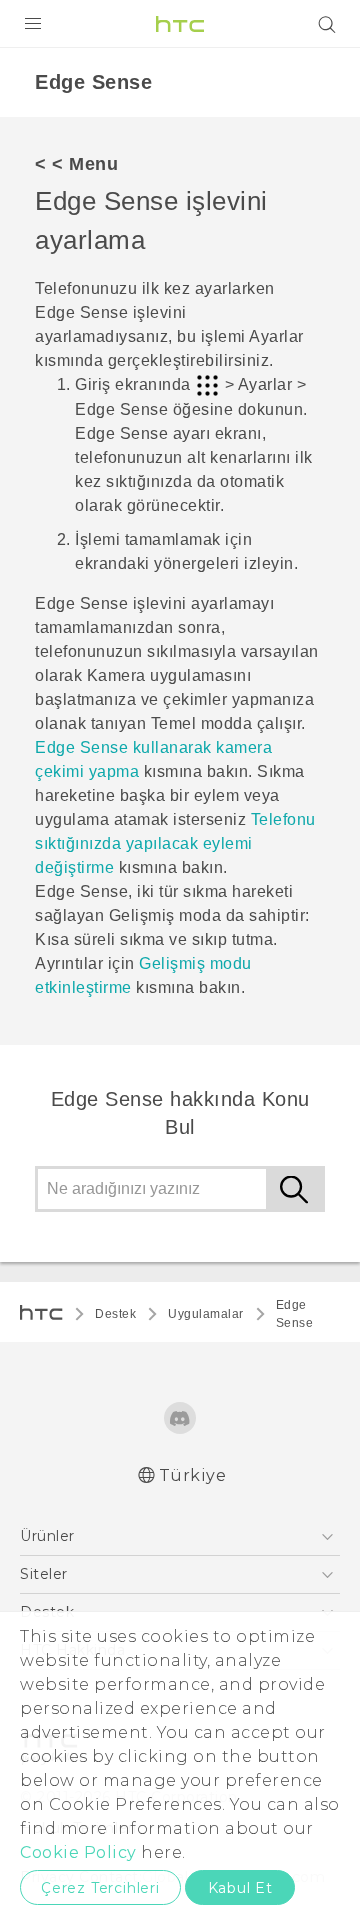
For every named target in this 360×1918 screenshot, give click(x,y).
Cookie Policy (78, 1852)
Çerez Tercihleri (100, 1888)
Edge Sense (295, 1314)
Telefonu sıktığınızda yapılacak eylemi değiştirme (175, 843)
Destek (115, 1314)
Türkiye (193, 1475)
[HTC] (180, 24)
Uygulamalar (206, 1314)
